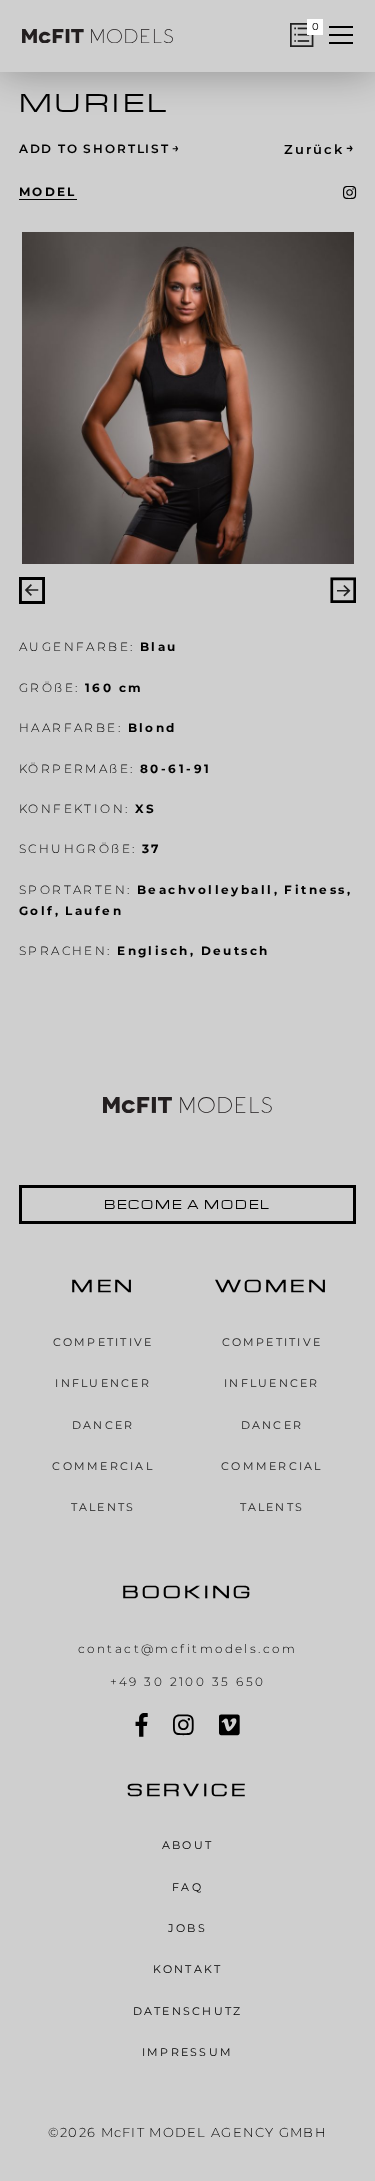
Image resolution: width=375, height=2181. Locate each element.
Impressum (187, 2052)
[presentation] (32, 590)
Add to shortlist (100, 148)
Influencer (103, 1383)
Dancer (103, 1425)
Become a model (187, 1204)
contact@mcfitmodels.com (187, 1648)
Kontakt (188, 1969)
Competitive (103, 1342)
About (187, 1845)
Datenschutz (188, 2011)
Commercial (103, 1466)
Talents (103, 1507)
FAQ (187, 1887)
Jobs (187, 1928)
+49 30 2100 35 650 (188, 1681)
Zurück (320, 148)
